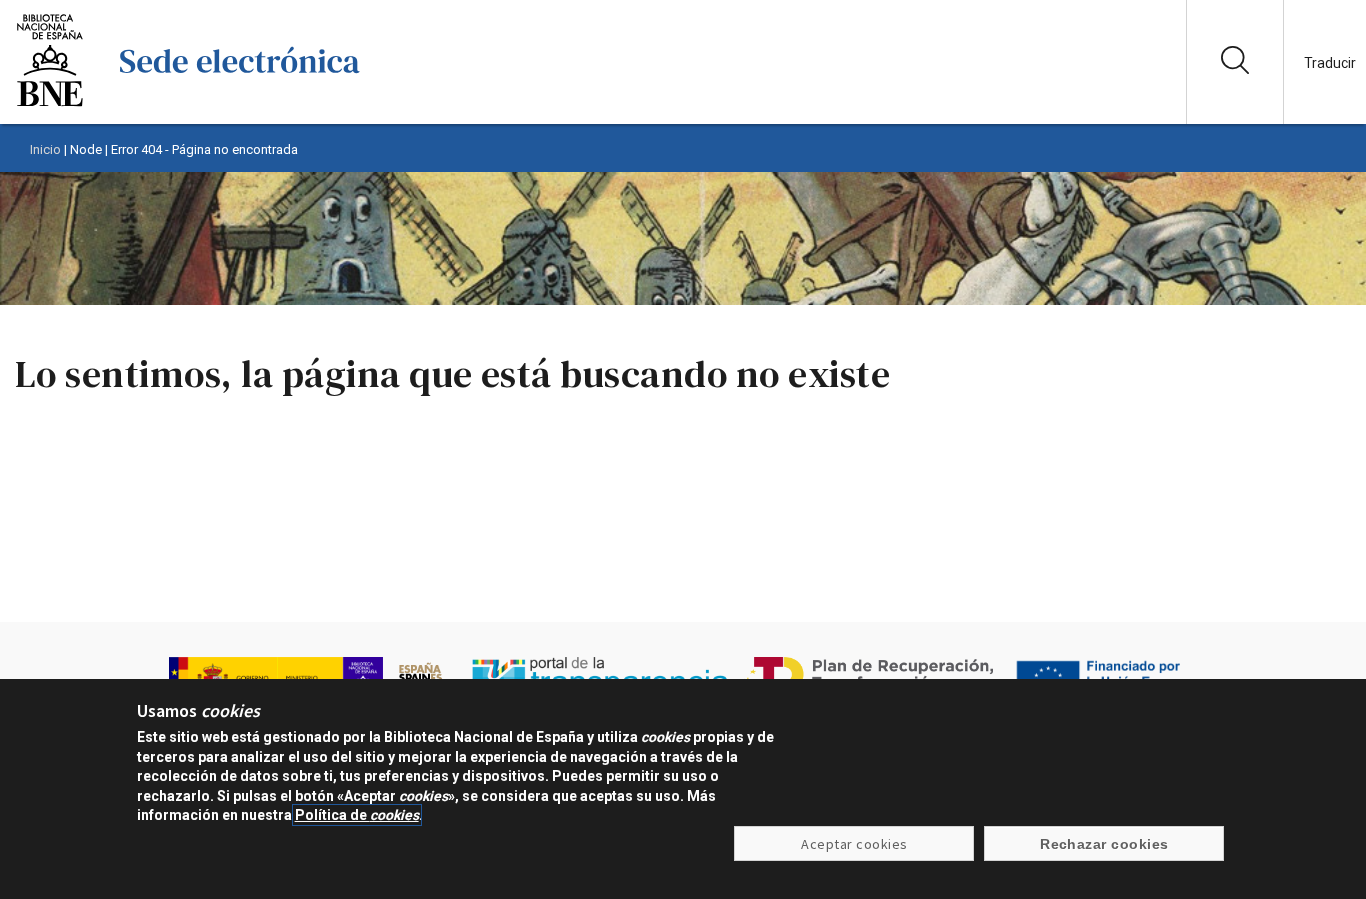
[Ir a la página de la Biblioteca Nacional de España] (50, 104)
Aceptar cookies (854, 844)
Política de (357, 815)
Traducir (1330, 63)
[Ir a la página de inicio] (240, 104)
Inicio (45, 149)
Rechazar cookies (1104, 844)
